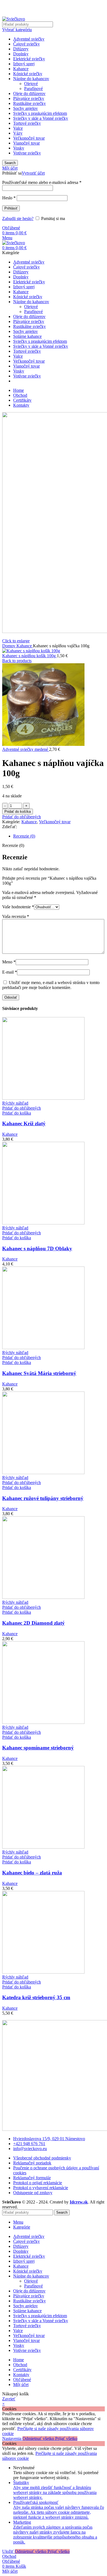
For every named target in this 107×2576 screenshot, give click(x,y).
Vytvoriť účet (33, 173)
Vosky (19, 148)
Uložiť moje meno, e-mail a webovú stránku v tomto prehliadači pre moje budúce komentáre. (51, 985)
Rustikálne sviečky (29, 103)
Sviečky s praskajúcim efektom (40, 113)
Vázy (18, 133)
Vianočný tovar (26, 143)
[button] (17, 1113)
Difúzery (21, 49)
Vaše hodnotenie (18, 907)
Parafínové (33, 89)
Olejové (31, 84)
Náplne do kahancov (31, 79)
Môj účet (21, 2385)
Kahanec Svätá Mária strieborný (39, 1373)
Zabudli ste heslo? (18, 218)
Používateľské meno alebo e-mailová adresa (42, 182)
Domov (9, 646)
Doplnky (21, 54)
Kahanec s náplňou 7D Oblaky (37, 1248)
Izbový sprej (24, 64)
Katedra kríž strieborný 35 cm (36, 1997)
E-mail (10, 972)
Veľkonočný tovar (29, 138)
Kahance (21, 69)
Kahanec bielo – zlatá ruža (32, 1873)
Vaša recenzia (16, 916)
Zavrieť (9, 2399)
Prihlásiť (11, 208)
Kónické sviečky (28, 74)
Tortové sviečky (27, 123)
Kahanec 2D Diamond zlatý (33, 1623)
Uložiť (9, 2551)
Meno (9, 962)
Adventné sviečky (29, 39)
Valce (18, 128)
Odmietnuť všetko (39, 2438)
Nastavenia (12, 2438)
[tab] (59, 836)
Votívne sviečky (27, 153)
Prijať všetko (66, 2438)
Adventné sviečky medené (26, 749)
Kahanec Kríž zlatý (24, 1123)
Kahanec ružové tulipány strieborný (43, 1498)
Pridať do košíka (18, 812)
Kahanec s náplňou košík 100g (29, 656)
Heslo (9, 198)
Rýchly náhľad (15, 1103)
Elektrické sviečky (29, 59)
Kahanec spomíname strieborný (38, 1748)
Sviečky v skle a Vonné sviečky (41, 118)
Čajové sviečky (26, 44)
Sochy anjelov (26, 108)
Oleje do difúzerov (29, 93)
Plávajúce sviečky (29, 98)
